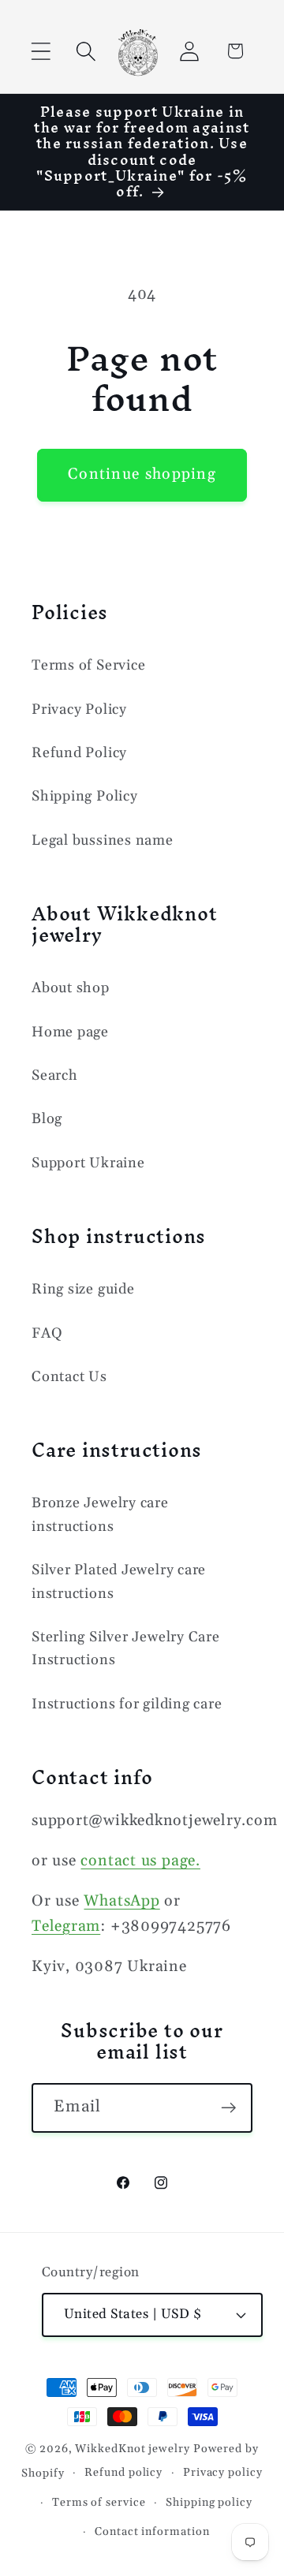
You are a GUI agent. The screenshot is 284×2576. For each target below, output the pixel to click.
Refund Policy (79, 753)
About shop (71, 988)
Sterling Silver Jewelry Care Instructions (126, 1648)
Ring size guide (83, 1289)
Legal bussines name (103, 840)
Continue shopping (142, 474)
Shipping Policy (85, 796)
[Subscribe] (228, 2108)
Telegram (66, 1926)
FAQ (47, 1333)
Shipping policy (209, 2503)
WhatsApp (121, 1901)
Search (55, 1075)
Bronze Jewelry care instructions (100, 1514)
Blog (47, 1119)
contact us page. (140, 1861)
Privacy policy (223, 2473)
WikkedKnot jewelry (132, 2449)
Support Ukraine (88, 1163)
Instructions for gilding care (127, 1704)
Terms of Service (88, 665)
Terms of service (99, 2503)
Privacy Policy (79, 709)
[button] (41, 51)
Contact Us (69, 1377)
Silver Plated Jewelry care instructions (119, 1581)
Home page (70, 1032)
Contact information (152, 2532)
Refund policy (123, 2473)
